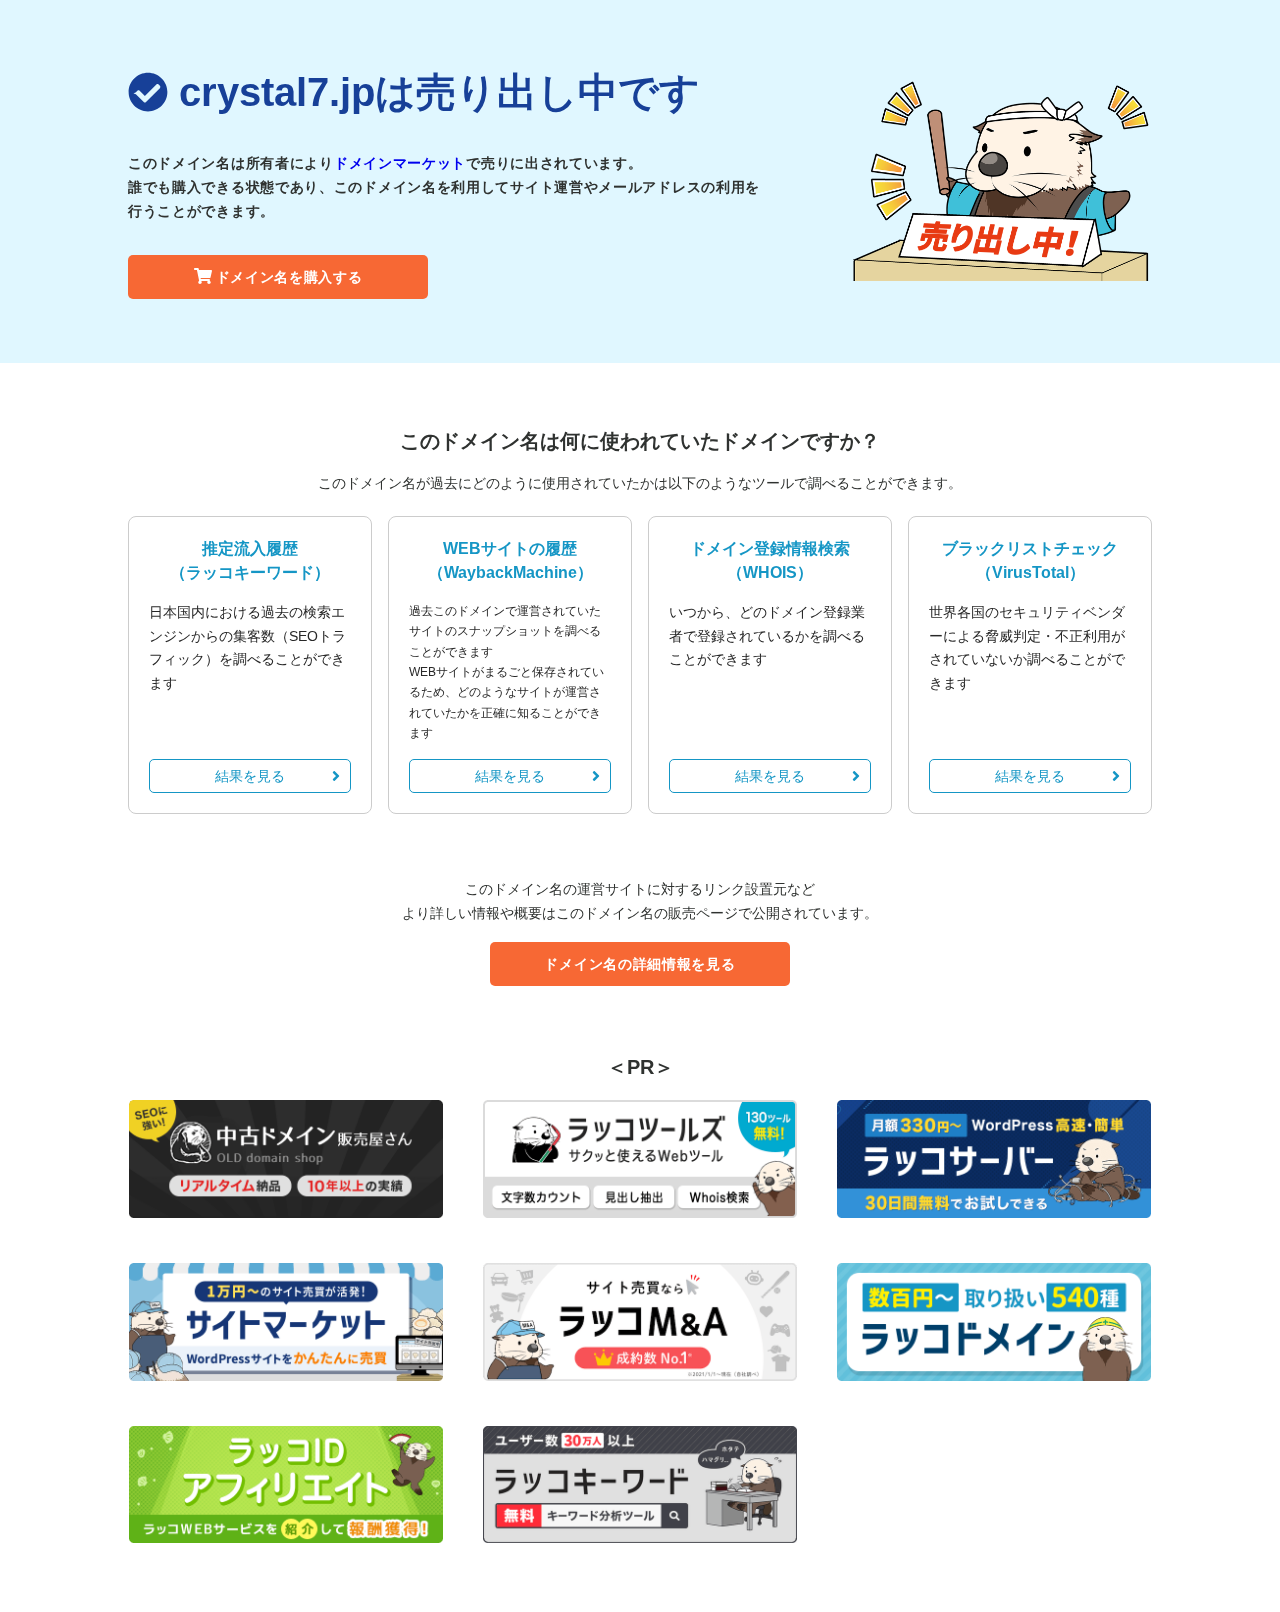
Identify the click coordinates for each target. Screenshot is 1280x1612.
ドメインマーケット (400, 163)
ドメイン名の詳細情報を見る (639, 964)
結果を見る (250, 776)
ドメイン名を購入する (289, 277)
